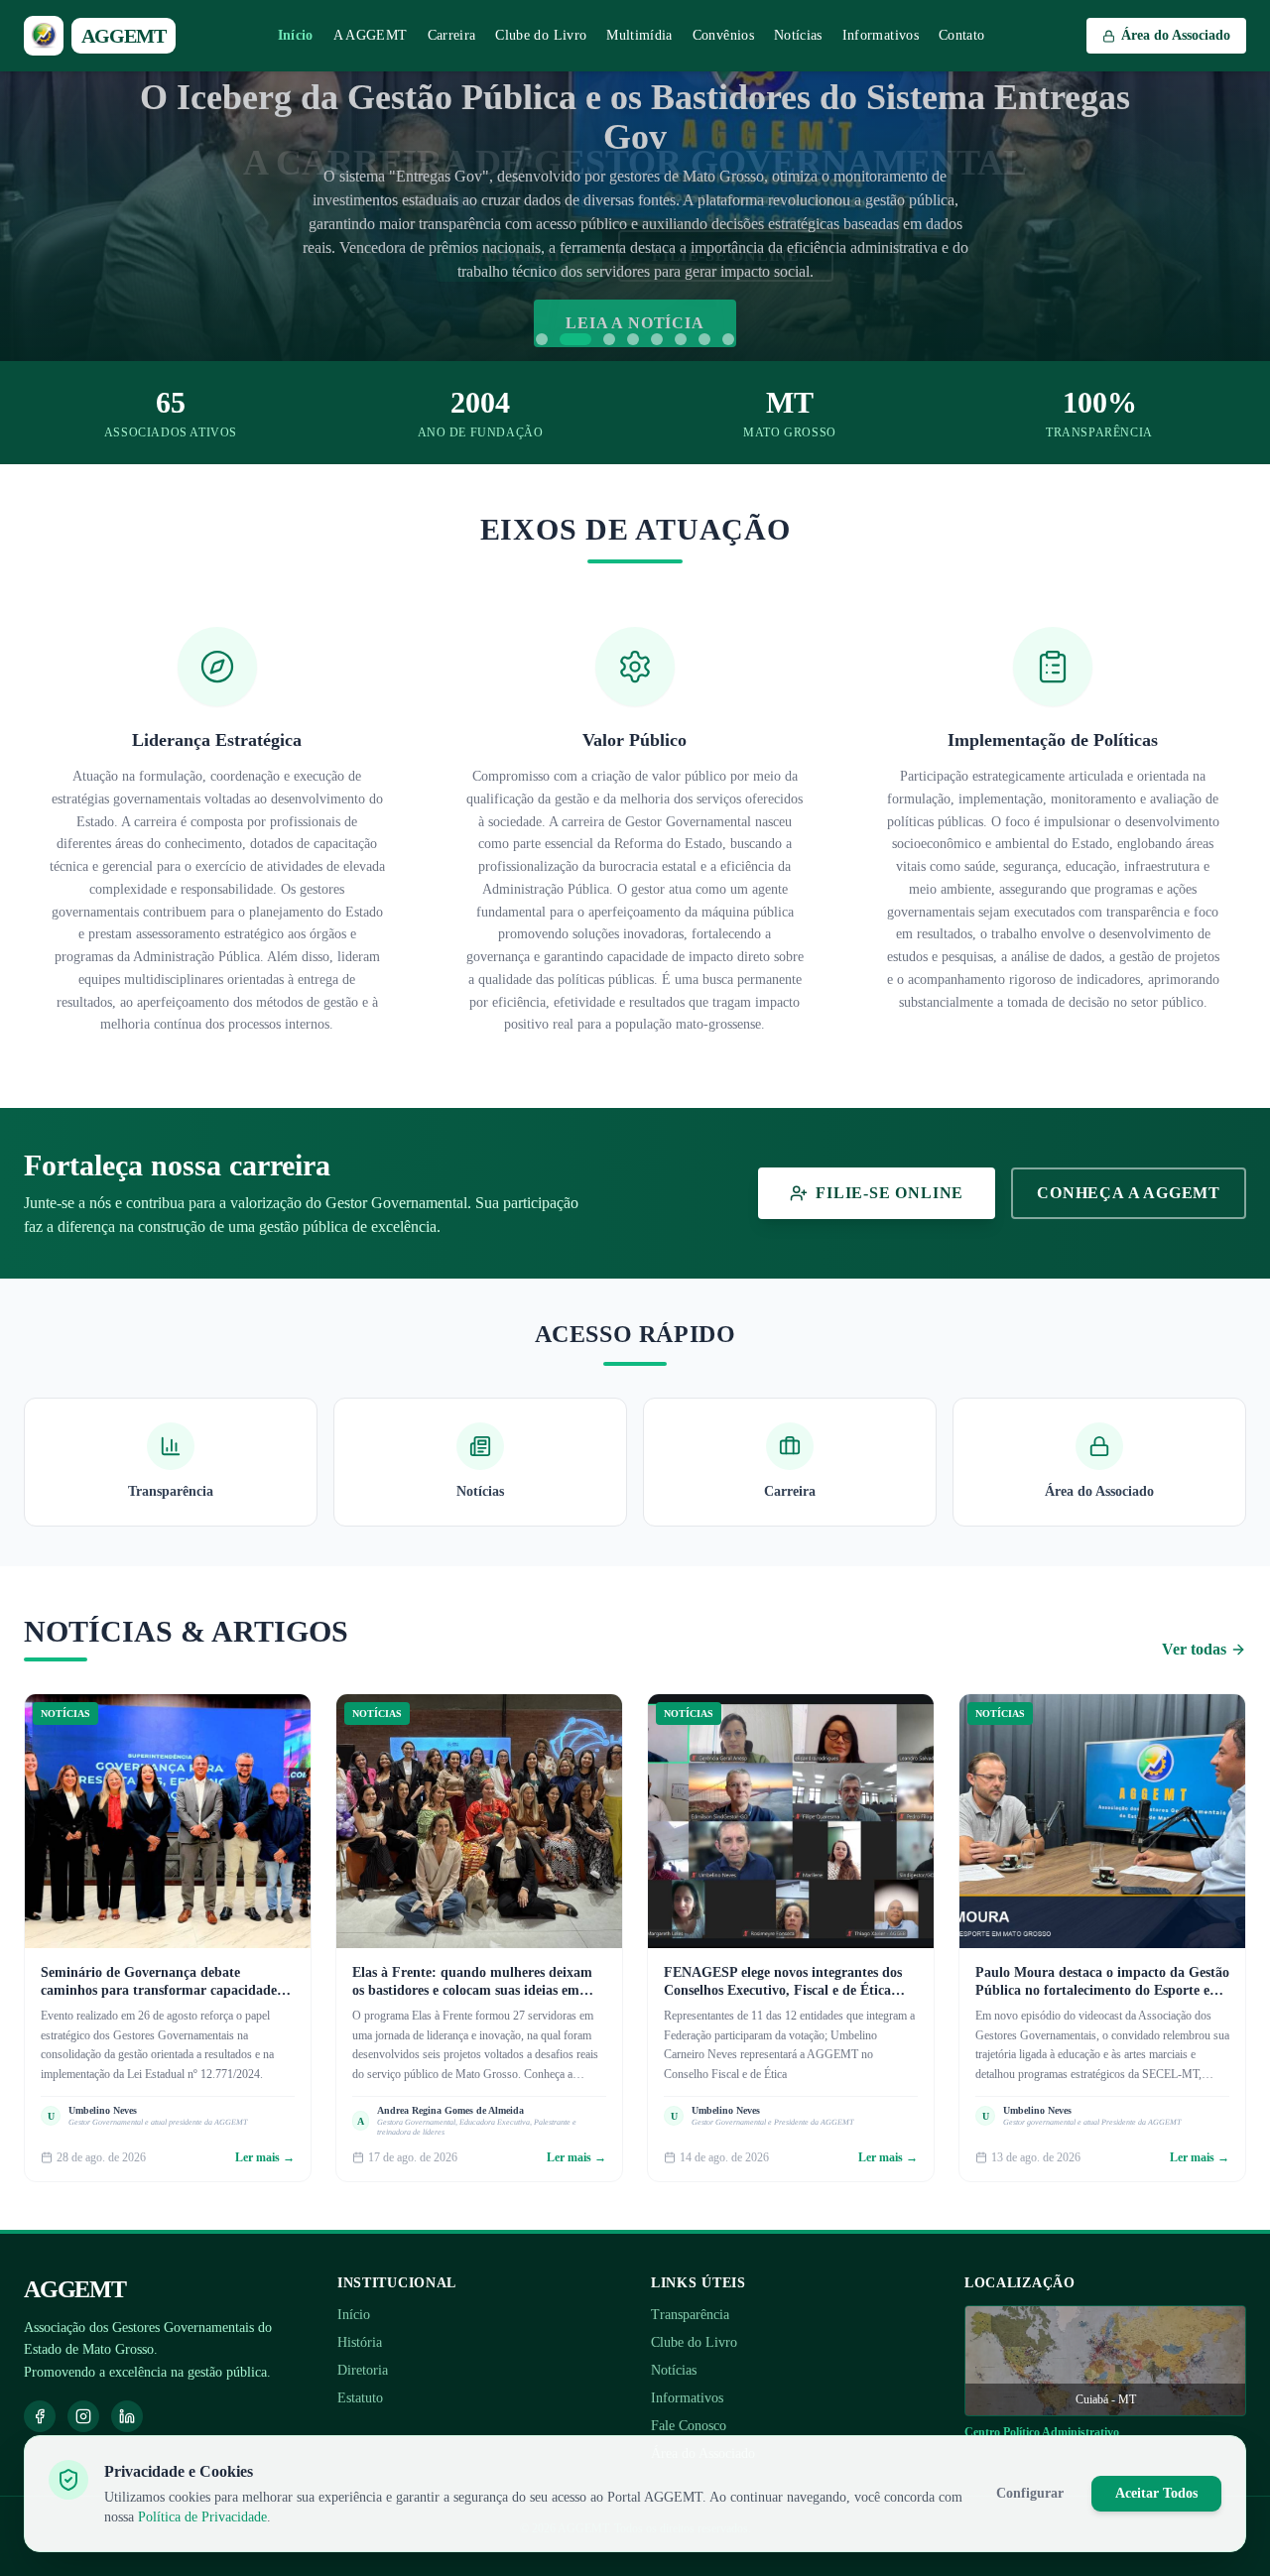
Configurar (1030, 2493)
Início (296, 35)
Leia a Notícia (635, 323)
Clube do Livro (541, 35)
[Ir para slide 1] (542, 339)
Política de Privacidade (202, 2517)
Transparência (690, 2315)
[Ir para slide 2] (575, 339)
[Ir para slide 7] (704, 339)
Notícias (798, 35)
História (360, 2342)
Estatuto (360, 2398)
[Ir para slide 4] (633, 339)
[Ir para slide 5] (657, 339)
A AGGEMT (371, 35)
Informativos (881, 35)
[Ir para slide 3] (609, 339)
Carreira (452, 35)
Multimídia (639, 35)
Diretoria (363, 2370)
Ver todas (1194, 1649)
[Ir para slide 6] (681, 339)
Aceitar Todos (1156, 2493)
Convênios (723, 35)
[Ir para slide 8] (728, 339)
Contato (961, 35)
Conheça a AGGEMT (1129, 1193)
